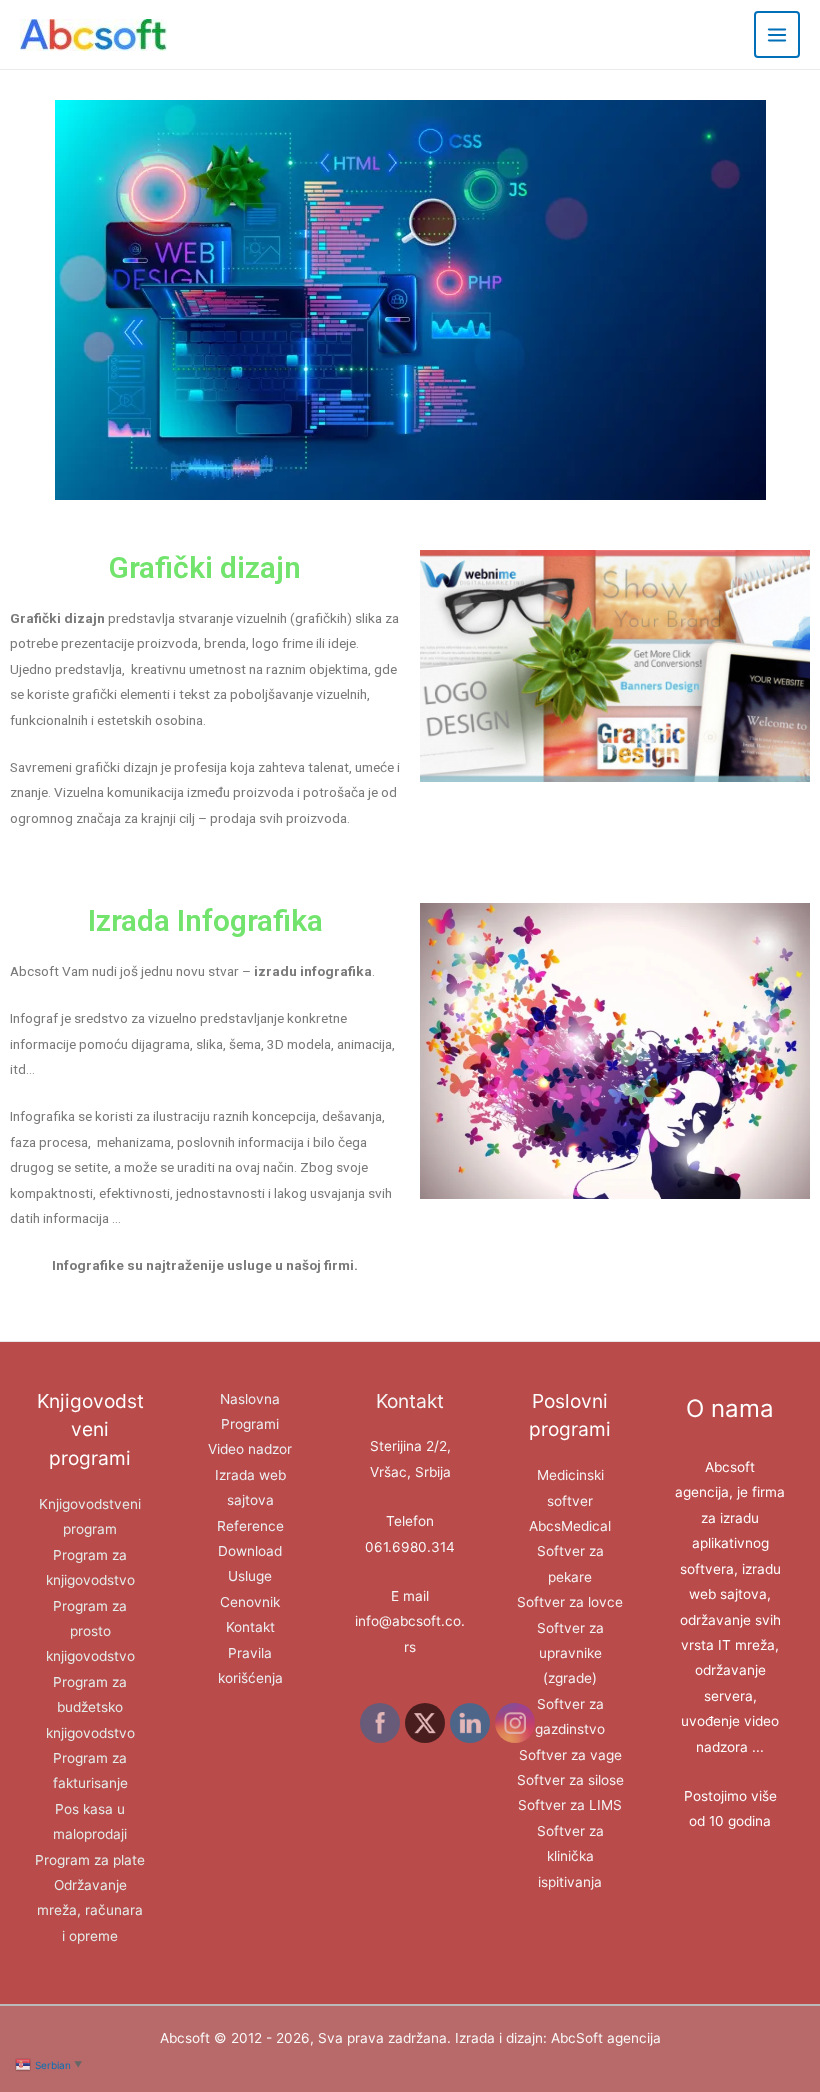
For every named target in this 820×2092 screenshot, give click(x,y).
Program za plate (90, 1860)
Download (250, 1551)
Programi (250, 1424)
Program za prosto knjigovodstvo (90, 1631)
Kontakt (250, 1627)
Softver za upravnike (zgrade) (570, 1653)
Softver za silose (570, 1780)
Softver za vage (570, 1755)
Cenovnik (250, 1602)
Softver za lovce (570, 1602)
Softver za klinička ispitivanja (570, 1856)
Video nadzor (250, 1449)
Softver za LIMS (570, 1805)
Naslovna (250, 1399)
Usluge (250, 1576)
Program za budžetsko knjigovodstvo (90, 1707)
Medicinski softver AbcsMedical (570, 1500)
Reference (250, 1526)
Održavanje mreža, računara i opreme (90, 1910)
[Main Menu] (777, 34)
